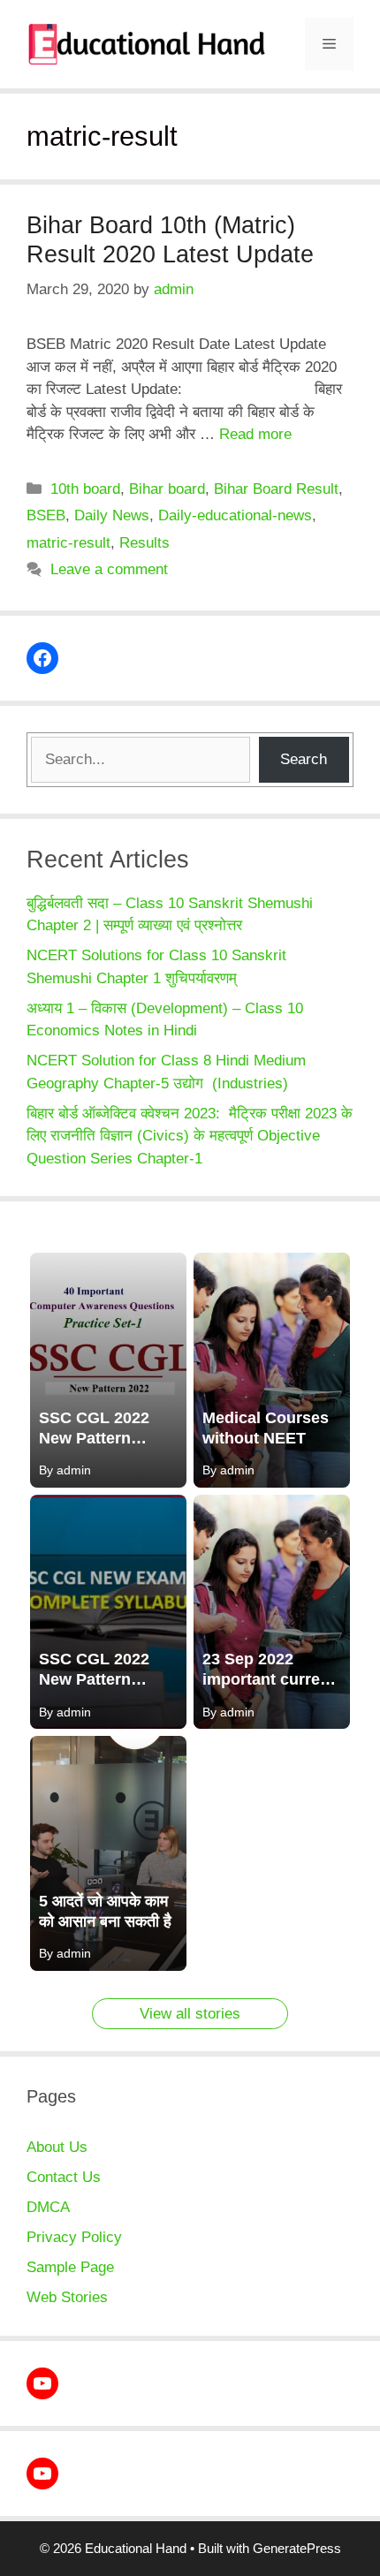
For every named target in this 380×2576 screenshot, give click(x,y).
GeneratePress (297, 2548)
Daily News (112, 515)
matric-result (68, 543)
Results (144, 543)
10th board (85, 489)
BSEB (46, 515)
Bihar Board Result (276, 489)
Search (304, 759)
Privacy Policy (74, 2237)
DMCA (48, 2207)
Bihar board (167, 489)
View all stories (190, 2014)
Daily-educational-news (235, 515)
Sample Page (70, 2267)
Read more (255, 434)
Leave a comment (109, 569)
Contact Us (64, 2177)
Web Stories (67, 2297)
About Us (57, 2147)
